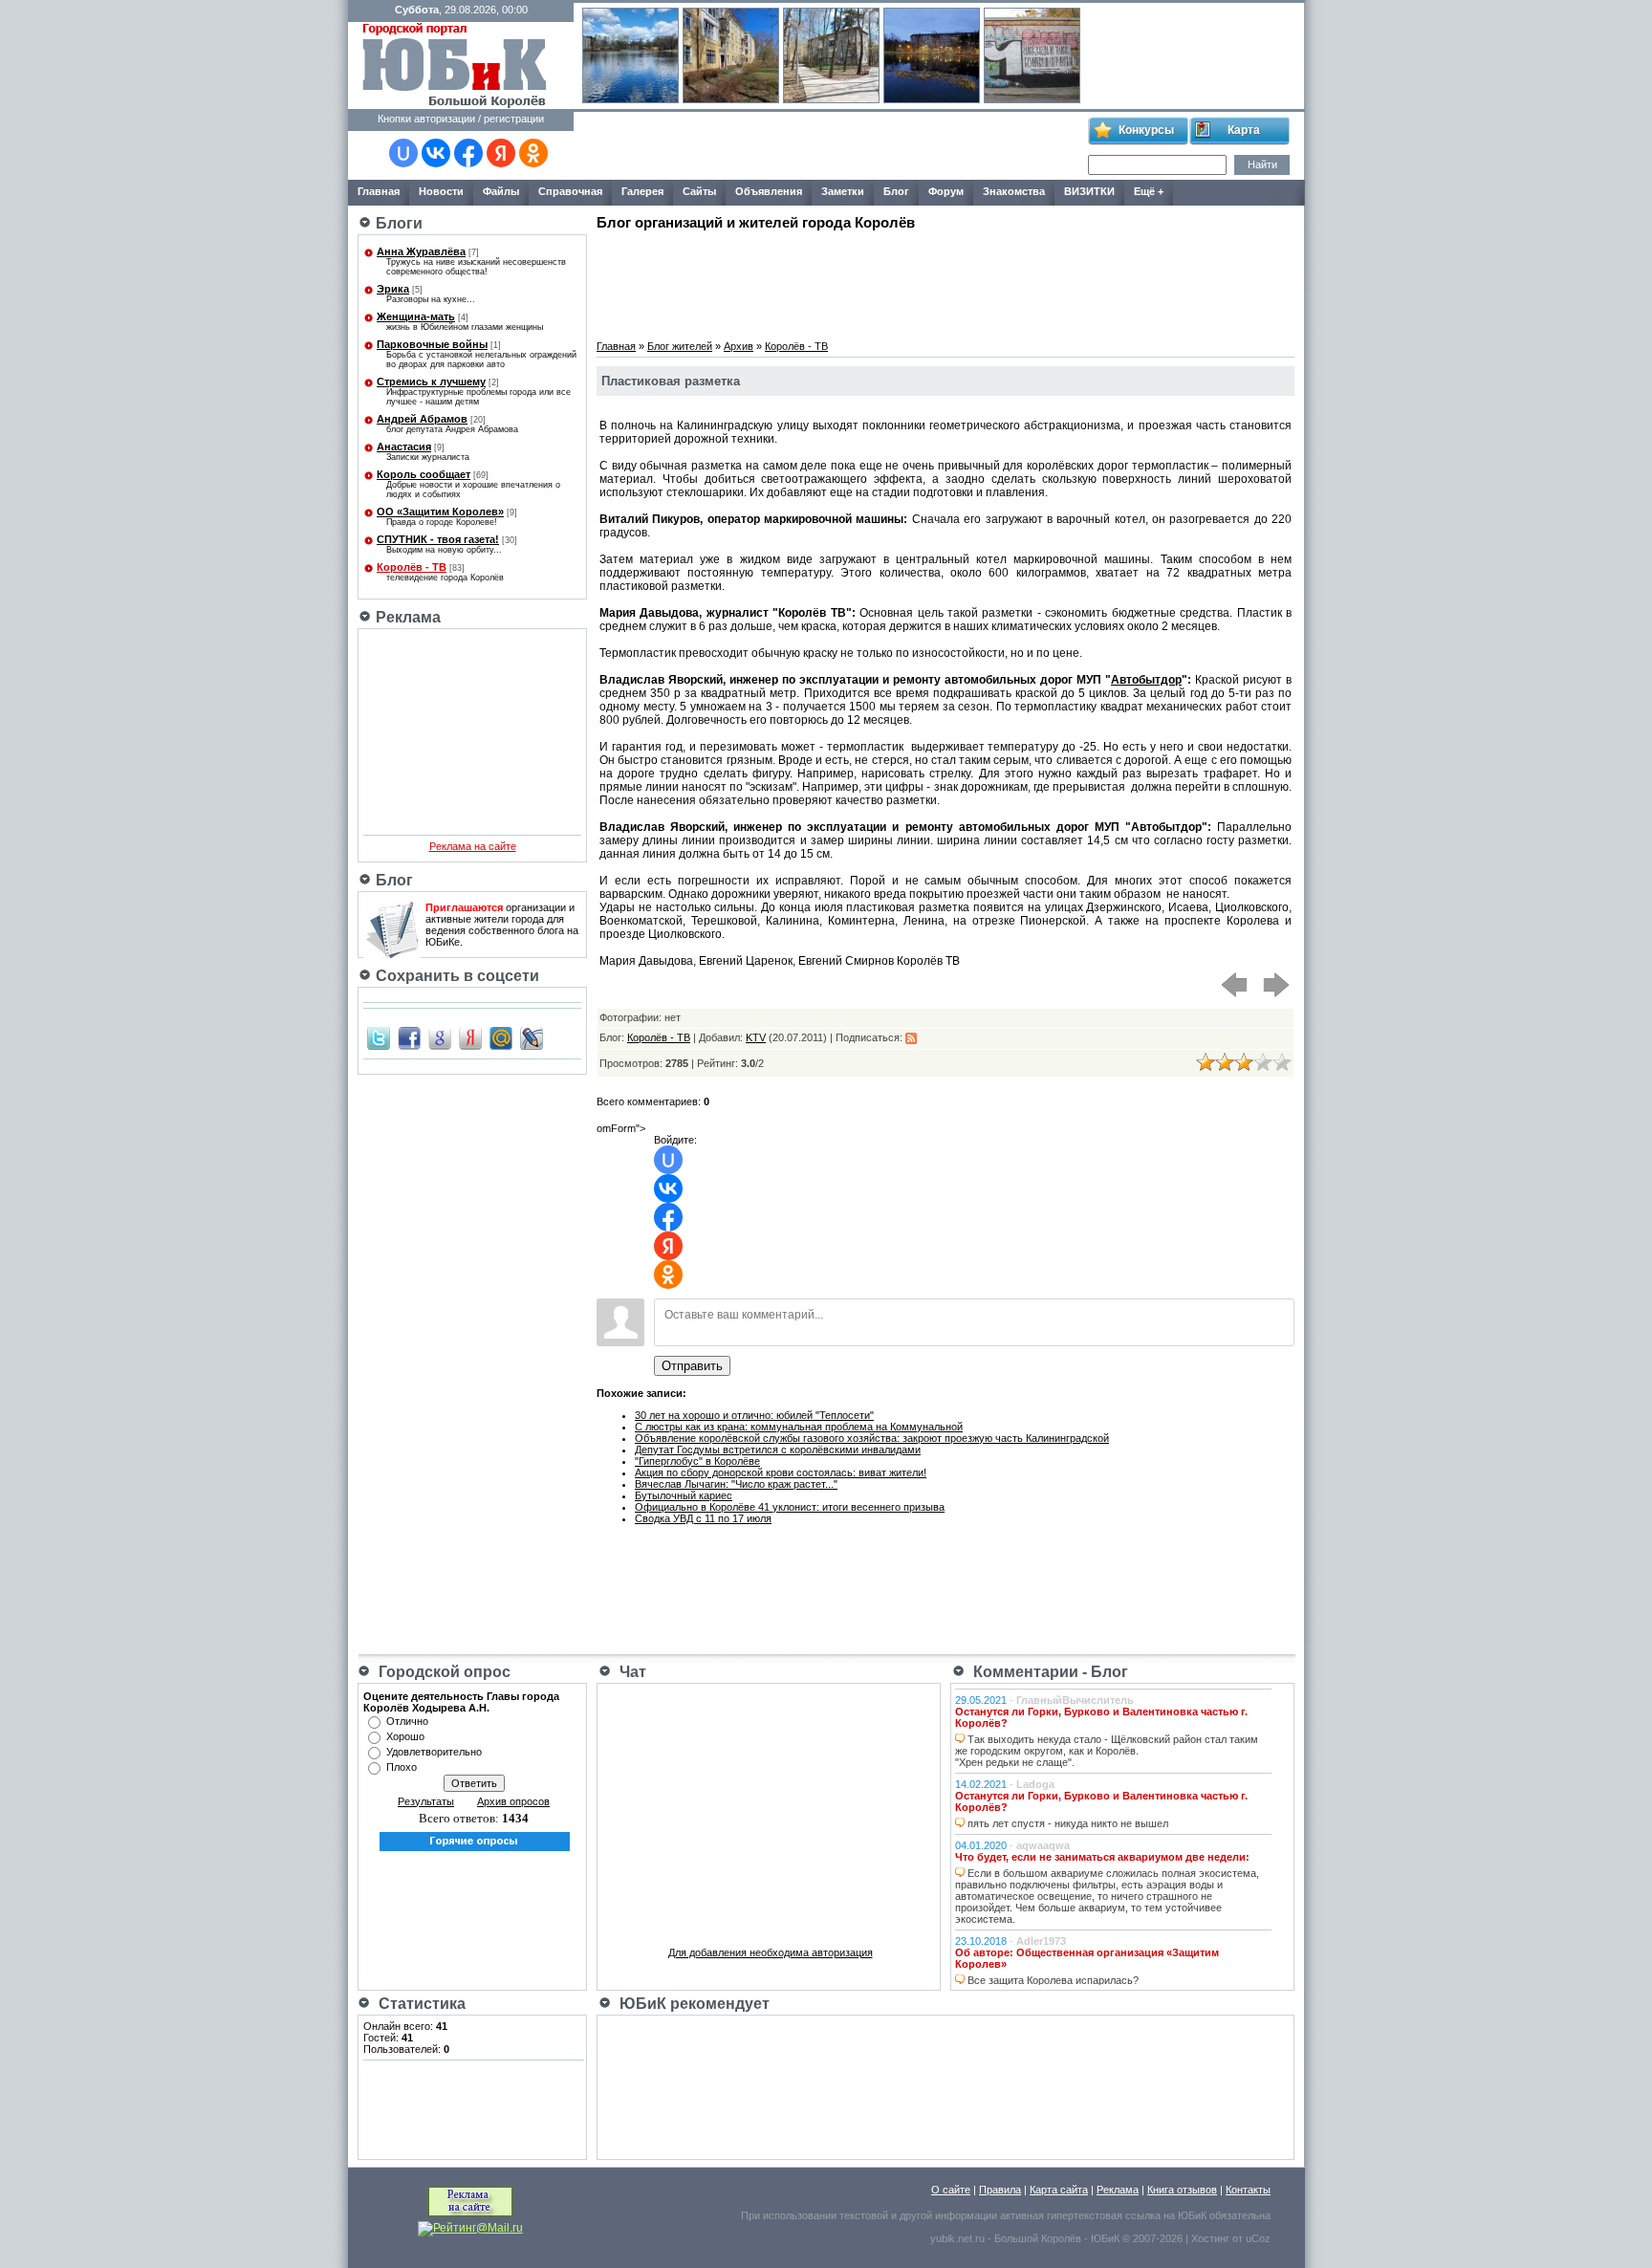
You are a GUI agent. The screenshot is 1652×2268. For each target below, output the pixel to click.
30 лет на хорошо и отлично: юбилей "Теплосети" (754, 1415)
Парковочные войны (432, 344)
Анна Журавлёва (421, 251)
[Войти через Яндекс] (501, 153)
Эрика (393, 289)
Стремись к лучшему (431, 382)
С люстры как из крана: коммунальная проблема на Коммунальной (799, 1427)
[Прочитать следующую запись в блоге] (1276, 996)
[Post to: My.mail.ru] (501, 1037)
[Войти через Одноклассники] (533, 153)
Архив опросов (513, 1801)
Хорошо (405, 1736)
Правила (1000, 2190)
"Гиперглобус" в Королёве (697, 1461)
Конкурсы (1146, 130)
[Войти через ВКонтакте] (436, 153)
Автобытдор (1146, 680)
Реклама (1118, 2190)
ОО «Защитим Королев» (440, 512)
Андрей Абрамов (422, 419)
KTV (756, 1037)
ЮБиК (1192, 2215)
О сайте (951, 2190)
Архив (739, 346)
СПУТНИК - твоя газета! (438, 539)
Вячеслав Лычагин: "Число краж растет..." (736, 1484)
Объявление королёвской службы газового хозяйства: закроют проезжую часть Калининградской (872, 1438)
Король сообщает (424, 474)
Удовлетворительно (434, 1752)
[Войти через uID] (403, 153)
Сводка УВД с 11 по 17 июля (703, 1518)
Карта (1244, 130)
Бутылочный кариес (684, 1495)
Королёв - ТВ (412, 567)
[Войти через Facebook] (468, 153)
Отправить (692, 1366)
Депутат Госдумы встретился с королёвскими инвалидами (778, 1450)
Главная (616, 346)
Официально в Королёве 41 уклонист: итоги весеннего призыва (790, 1507)
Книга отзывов (1182, 2190)
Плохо (402, 1767)
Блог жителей (680, 346)
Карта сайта (1059, 2190)
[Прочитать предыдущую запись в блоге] (1234, 996)
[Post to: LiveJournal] (532, 1037)
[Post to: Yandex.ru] (470, 1037)
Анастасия (404, 447)
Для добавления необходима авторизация (771, 1952)
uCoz (1258, 2238)
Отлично (407, 1721)
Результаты (426, 1801)
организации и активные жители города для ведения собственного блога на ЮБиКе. (502, 925)
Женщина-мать (416, 316)
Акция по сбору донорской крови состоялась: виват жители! (781, 1472)
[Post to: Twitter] (379, 1037)
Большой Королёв (1038, 2238)
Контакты (1248, 2190)
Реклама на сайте (473, 846)
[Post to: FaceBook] (409, 1037)
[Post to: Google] (440, 1037)
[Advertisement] (830, 146)
